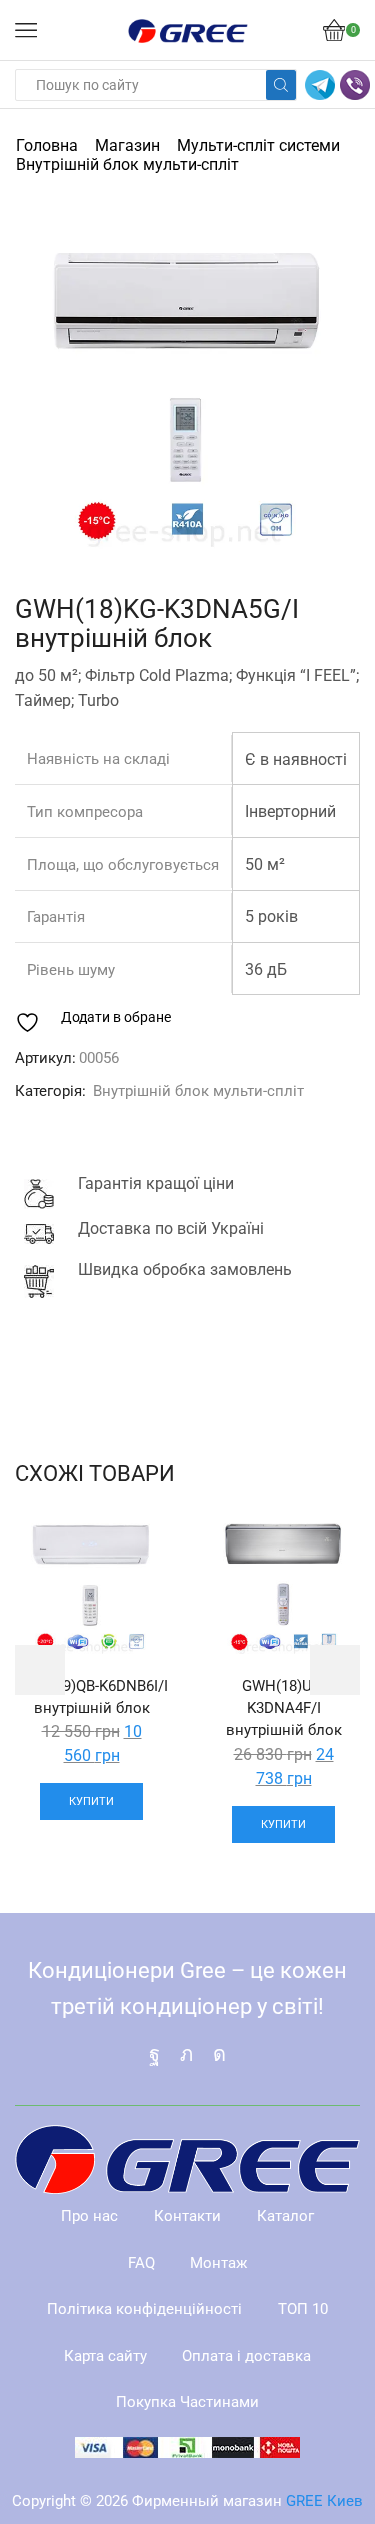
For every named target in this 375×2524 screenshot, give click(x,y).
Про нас (89, 2216)
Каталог (285, 2216)
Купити (91, 1801)
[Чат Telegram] (320, 85)
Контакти (187, 2216)
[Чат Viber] (355, 85)
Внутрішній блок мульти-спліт (127, 164)
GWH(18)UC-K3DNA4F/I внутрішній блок (284, 1708)
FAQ (141, 2263)
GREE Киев (324, 2501)
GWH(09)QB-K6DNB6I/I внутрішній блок (92, 1697)
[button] (40, 394)
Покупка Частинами (187, 2402)
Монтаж (218, 2263)
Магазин (127, 145)
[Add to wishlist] (135, 1548)
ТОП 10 (303, 2309)
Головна (47, 145)
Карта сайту (105, 2356)
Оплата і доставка (246, 2356)
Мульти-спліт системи (258, 145)
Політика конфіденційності (144, 2309)
